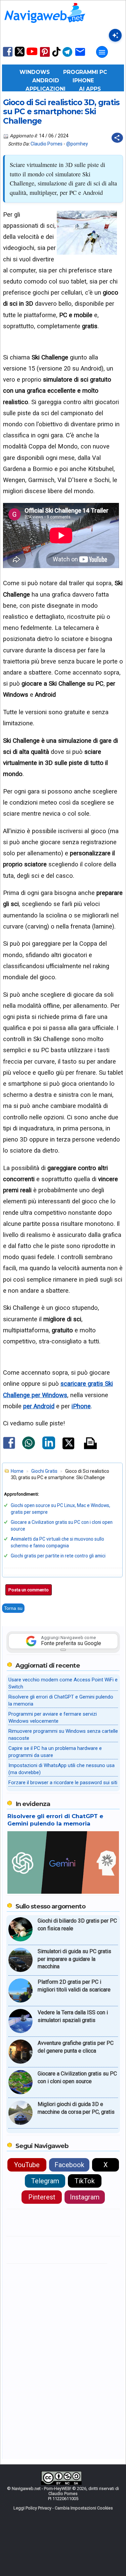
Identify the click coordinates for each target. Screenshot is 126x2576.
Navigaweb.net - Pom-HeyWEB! (41, 2488)
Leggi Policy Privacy (32, 2508)
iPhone (83, 80)
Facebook (69, 2165)
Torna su (13, 1608)
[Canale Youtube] (32, 54)
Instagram (85, 2197)
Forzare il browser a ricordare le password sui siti (63, 1783)
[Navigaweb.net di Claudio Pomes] (44, 26)
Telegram (45, 2181)
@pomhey (77, 144)
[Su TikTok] (56, 56)
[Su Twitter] (20, 55)
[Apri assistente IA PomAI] (115, 35)
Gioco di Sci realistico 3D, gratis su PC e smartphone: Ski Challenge (61, 112)
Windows (35, 72)
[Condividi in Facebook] (9, 1449)
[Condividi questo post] (117, 138)
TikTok (85, 2181)
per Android (39, 1406)
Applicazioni (46, 89)
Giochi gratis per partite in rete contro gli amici (58, 1556)
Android (46, 80)
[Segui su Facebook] (8, 56)
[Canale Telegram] (67, 56)
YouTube (27, 2165)
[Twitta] (68, 1448)
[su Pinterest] (45, 56)
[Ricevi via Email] (80, 56)
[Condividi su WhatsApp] (29, 1448)
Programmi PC (85, 72)
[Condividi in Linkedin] (49, 1448)
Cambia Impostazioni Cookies (84, 2508)
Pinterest (42, 2197)
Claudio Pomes (47, 144)
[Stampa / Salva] (90, 1444)
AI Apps (90, 89)
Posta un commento (29, 1590)
